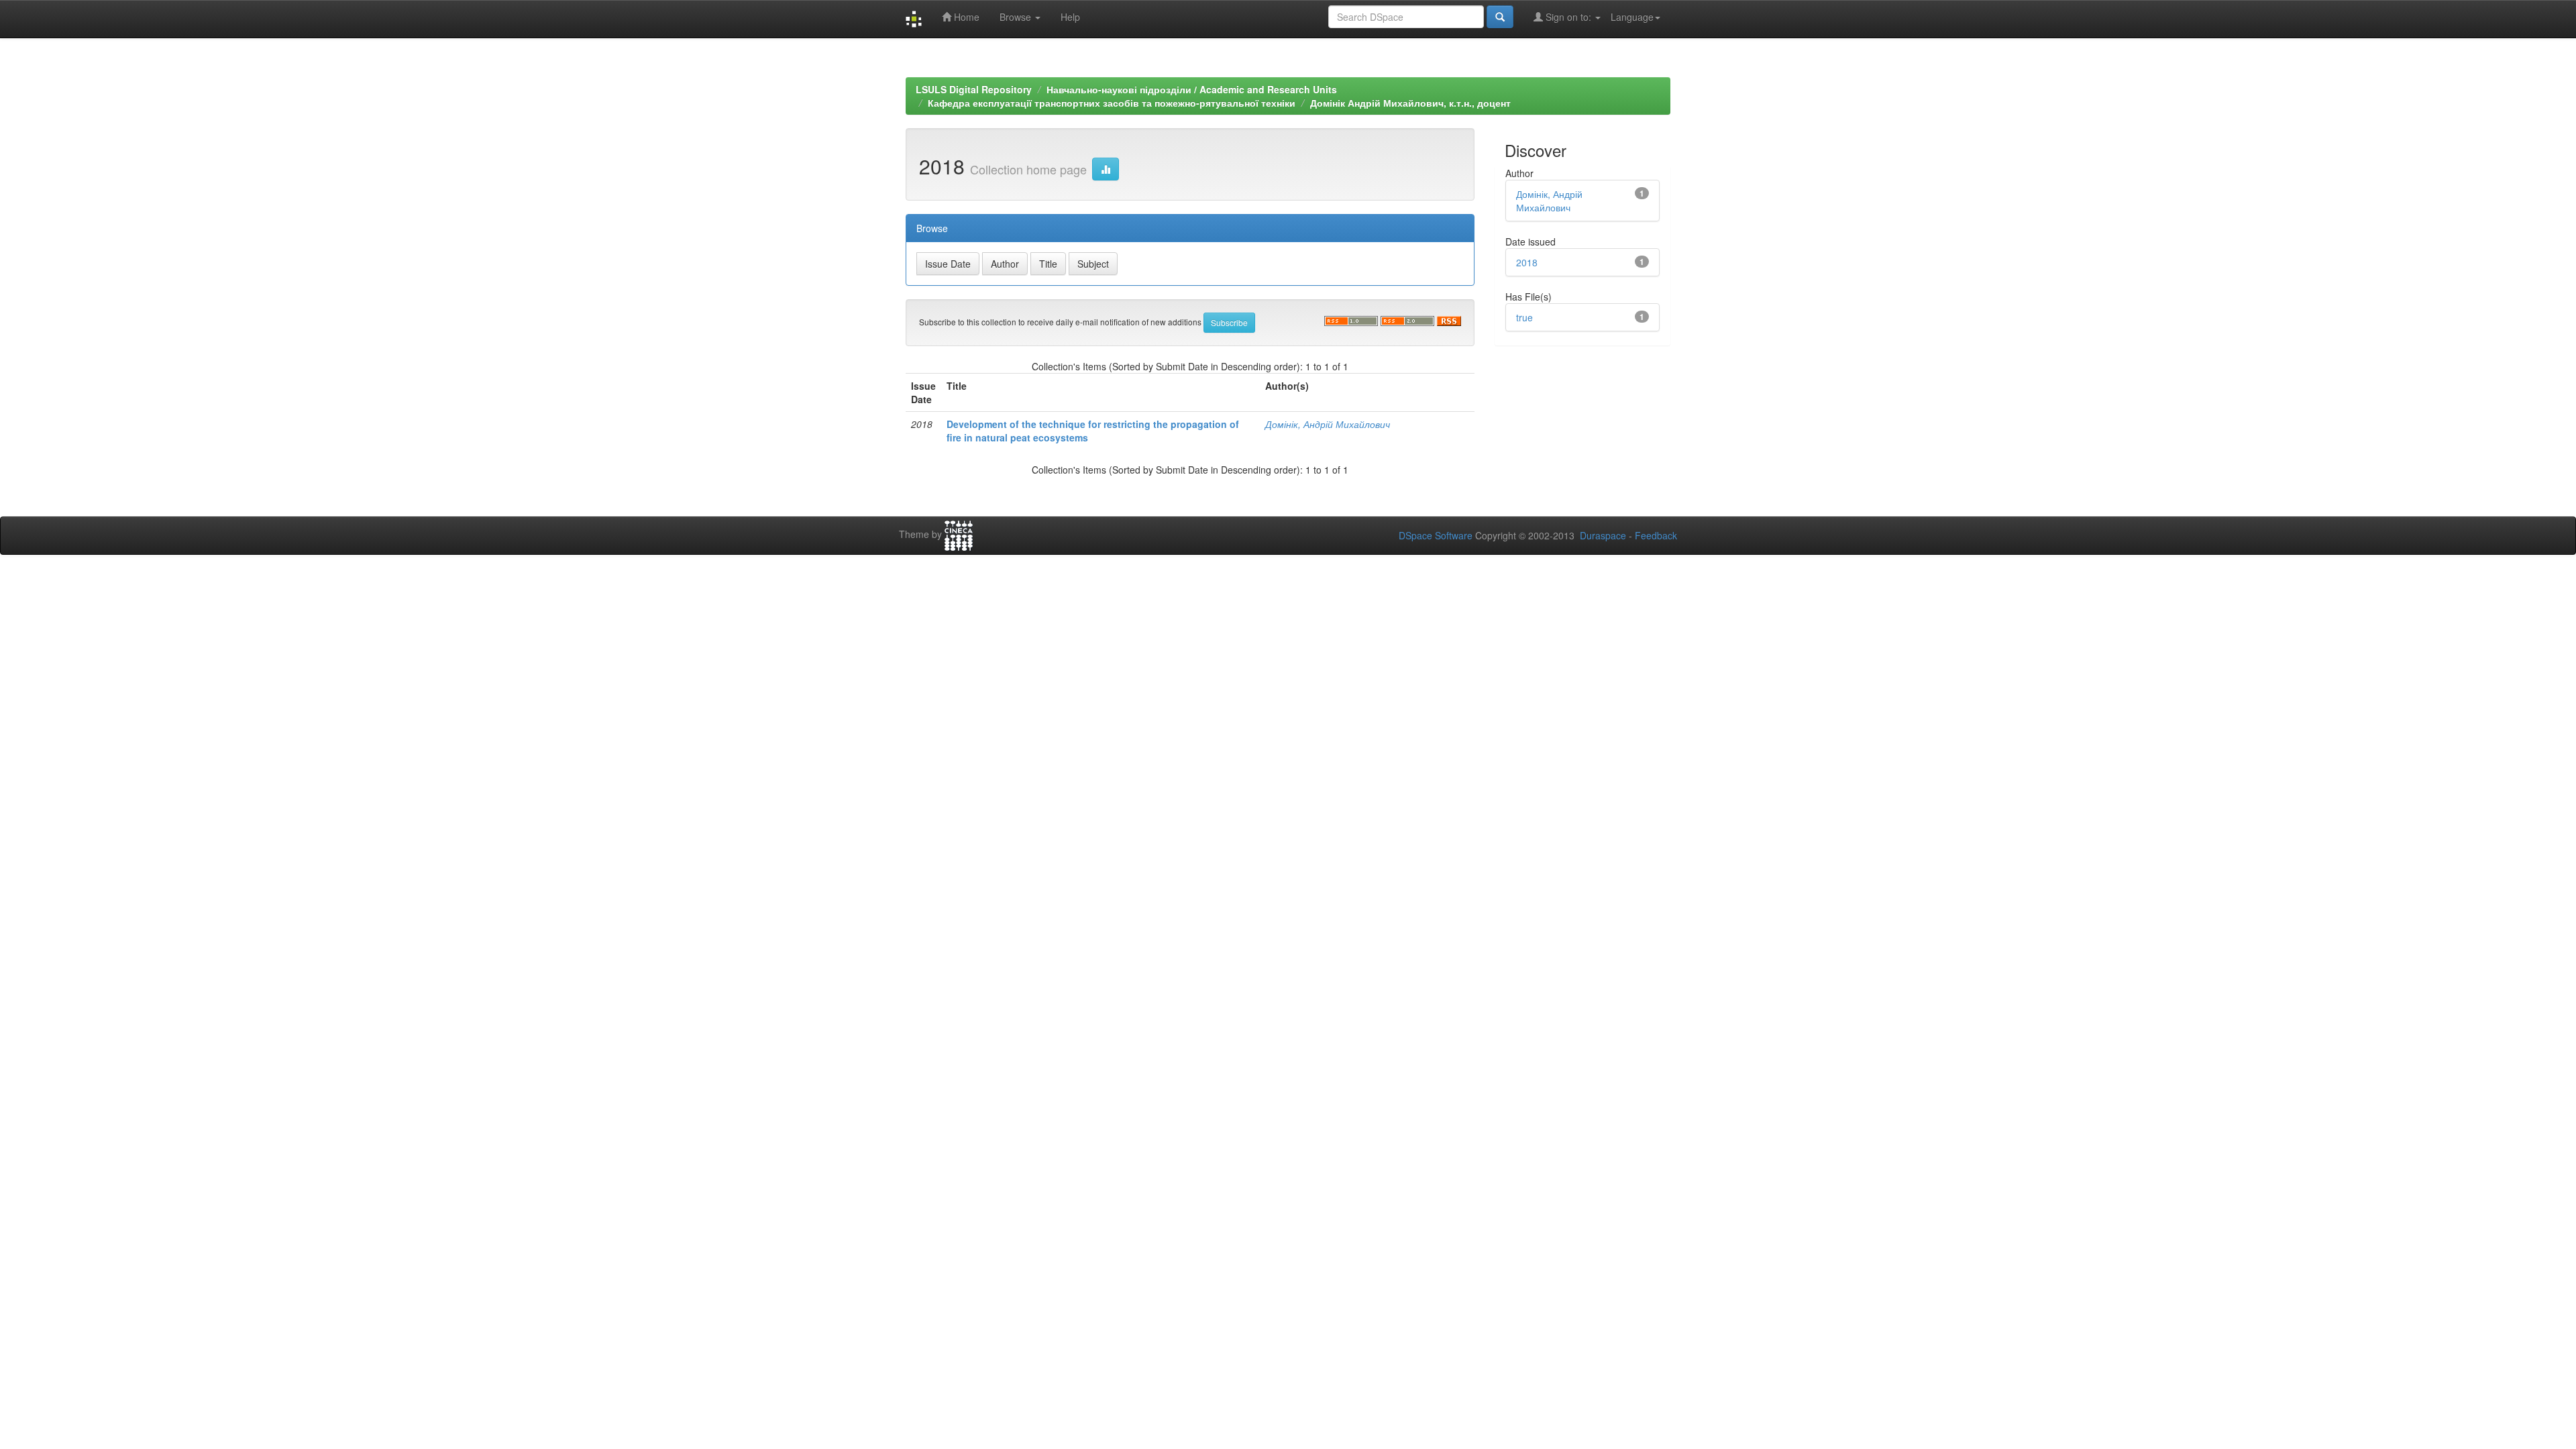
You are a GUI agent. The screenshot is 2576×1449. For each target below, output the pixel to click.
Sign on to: (1568, 17)
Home (965, 17)
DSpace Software (1436, 535)
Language (1632, 17)
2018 (1527, 262)
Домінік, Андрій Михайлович (1328, 424)
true (1524, 317)
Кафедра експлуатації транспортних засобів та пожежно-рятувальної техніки (1112, 103)
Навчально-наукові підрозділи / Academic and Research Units (1192, 89)
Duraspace (1603, 535)
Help (1070, 17)
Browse (1017, 17)
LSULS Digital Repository (974, 89)
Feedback (1656, 535)
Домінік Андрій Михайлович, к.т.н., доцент (1410, 103)
